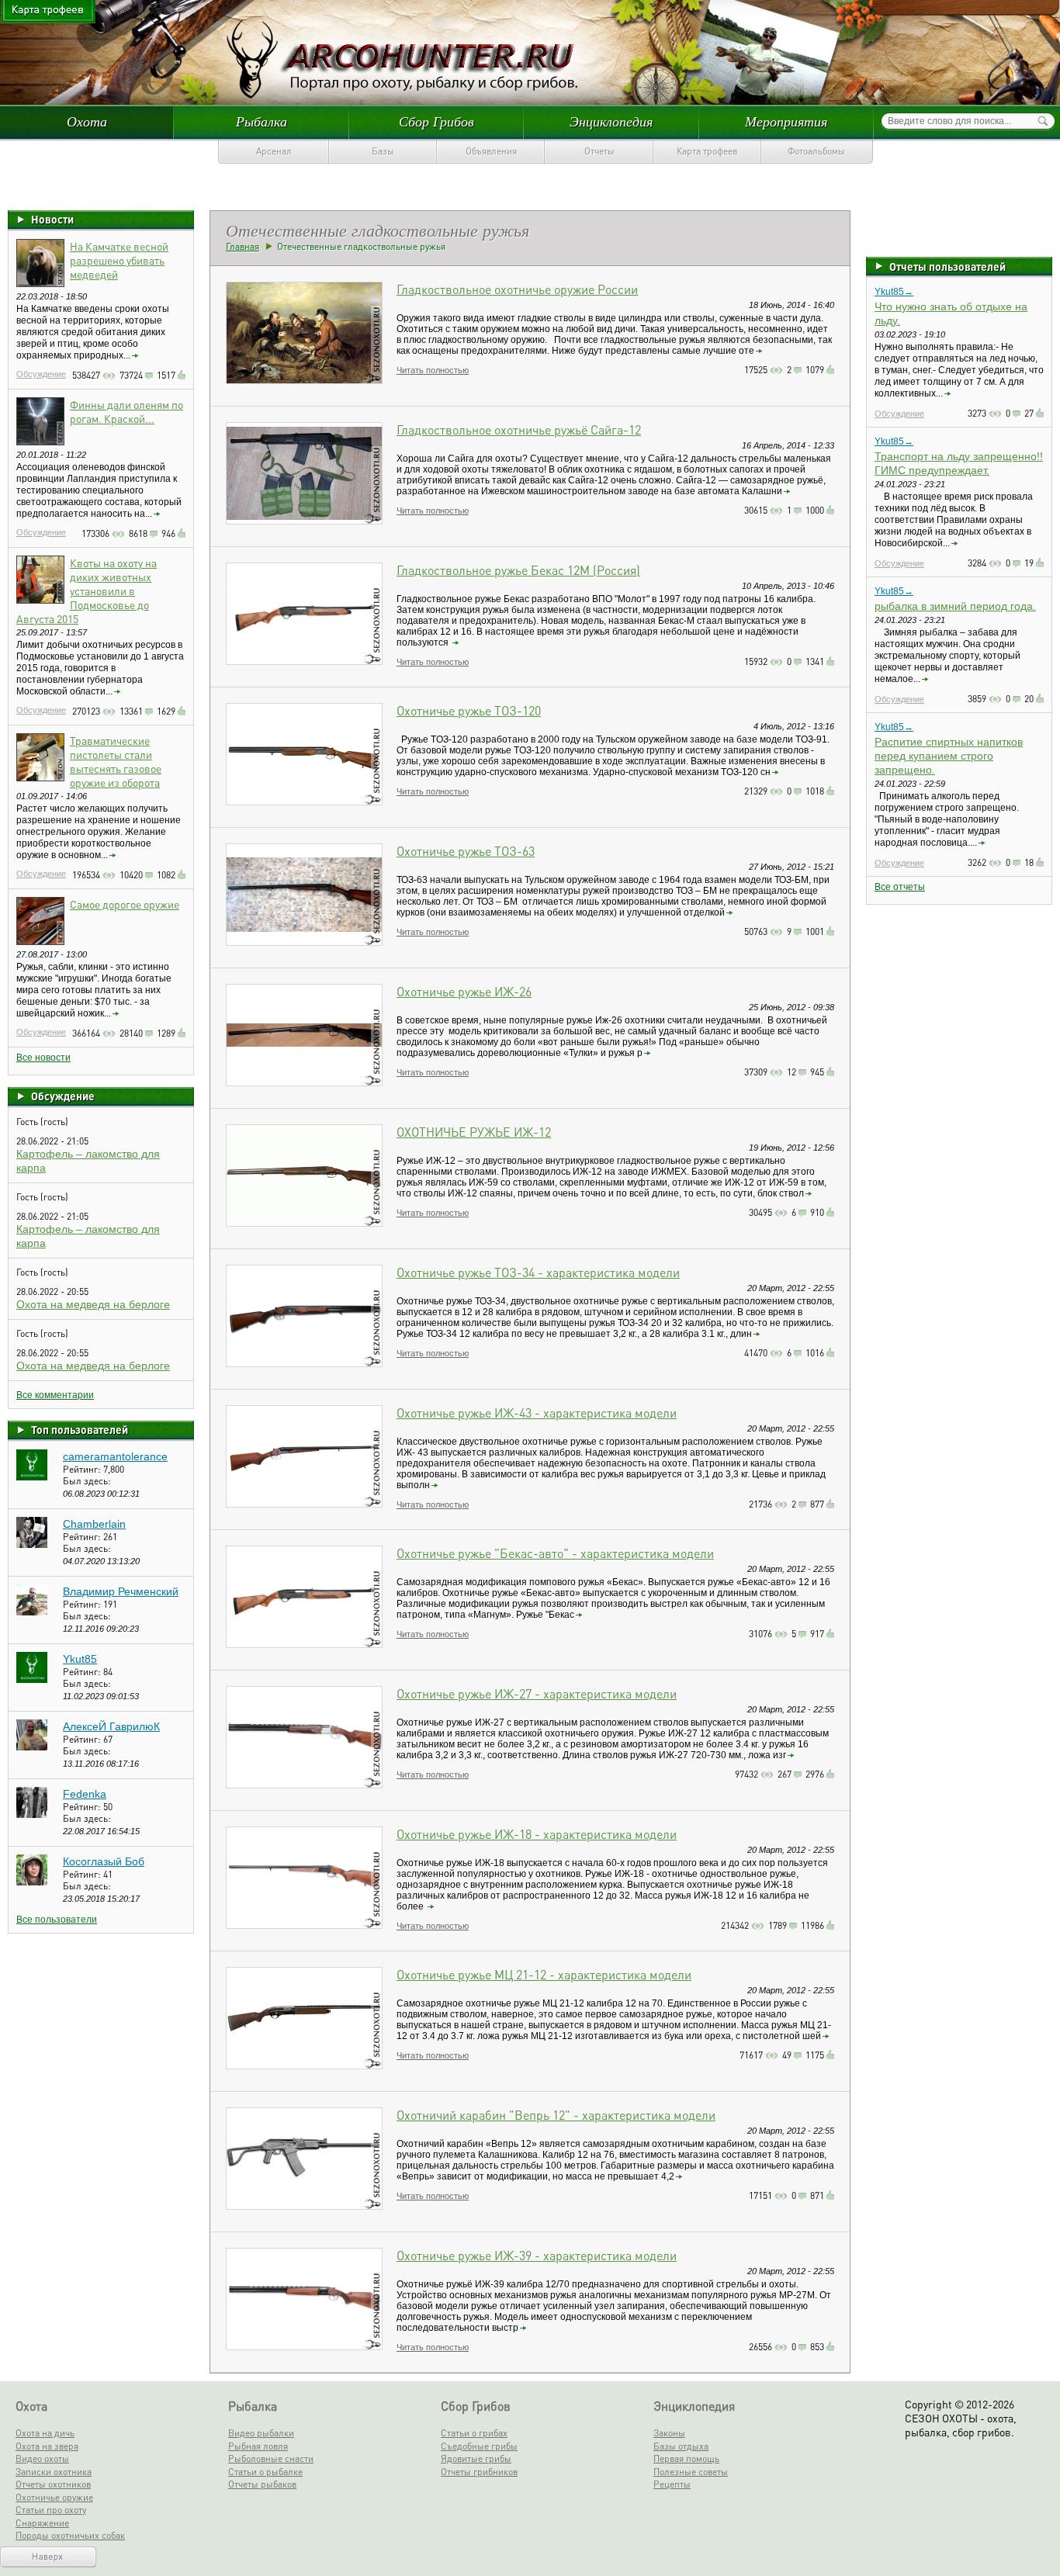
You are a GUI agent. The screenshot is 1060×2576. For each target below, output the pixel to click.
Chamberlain (94, 1524)
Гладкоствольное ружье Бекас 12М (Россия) (518, 570)
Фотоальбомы (816, 151)
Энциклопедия (611, 121)
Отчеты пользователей (947, 266)
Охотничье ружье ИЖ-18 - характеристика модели (537, 1834)
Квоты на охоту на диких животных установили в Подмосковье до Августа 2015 (87, 590)
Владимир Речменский (121, 1591)
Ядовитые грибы (476, 2458)
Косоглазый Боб (104, 1861)
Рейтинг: (83, 1469)
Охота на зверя (47, 2446)
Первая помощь (686, 2458)
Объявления (491, 151)
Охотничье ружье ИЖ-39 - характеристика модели (537, 2255)
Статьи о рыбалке (265, 2472)
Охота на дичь (45, 2433)
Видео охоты (42, 2458)
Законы (669, 2433)
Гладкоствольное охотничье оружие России (517, 289)
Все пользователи (57, 1920)
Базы (383, 151)
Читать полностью (433, 370)
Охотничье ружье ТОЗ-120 (469, 710)
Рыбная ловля (258, 2446)
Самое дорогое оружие (125, 904)
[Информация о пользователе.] (32, 1477)
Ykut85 (80, 1659)
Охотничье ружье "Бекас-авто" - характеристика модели (555, 1553)
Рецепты (672, 2484)
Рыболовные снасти (271, 2458)
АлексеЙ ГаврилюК (111, 1726)
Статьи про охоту (51, 2510)
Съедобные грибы (479, 2446)
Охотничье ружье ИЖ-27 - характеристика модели (537, 1693)
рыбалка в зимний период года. (955, 606)
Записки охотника (54, 2472)
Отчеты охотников (53, 2484)
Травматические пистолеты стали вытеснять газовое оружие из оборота (116, 761)
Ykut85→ (894, 292)
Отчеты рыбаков (262, 2484)
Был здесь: (87, 1481)
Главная (242, 246)
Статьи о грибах (474, 2433)
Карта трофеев (707, 151)
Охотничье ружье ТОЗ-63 (466, 851)
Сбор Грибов (436, 121)
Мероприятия (786, 121)
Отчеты (599, 151)
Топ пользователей (80, 1429)
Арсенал (274, 151)
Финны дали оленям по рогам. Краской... (126, 411)
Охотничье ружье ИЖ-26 (464, 991)
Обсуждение (41, 374)
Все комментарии (55, 1395)
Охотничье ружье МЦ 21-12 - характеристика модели (544, 1974)
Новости (52, 219)
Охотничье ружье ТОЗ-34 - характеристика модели (538, 1272)
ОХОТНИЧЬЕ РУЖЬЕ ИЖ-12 (474, 1132)
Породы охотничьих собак (70, 2535)
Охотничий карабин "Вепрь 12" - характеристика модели (556, 2115)
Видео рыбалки (261, 2433)
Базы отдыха (681, 2446)
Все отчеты (900, 887)
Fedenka (85, 1794)
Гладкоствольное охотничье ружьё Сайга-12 (519, 429)
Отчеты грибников (479, 2472)
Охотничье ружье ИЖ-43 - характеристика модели (537, 1413)
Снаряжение (42, 2523)
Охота (87, 121)
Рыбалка (262, 121)
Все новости (43, 1058)
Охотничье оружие (54, 2497)
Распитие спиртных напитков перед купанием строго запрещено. (949, 756)
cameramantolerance (115, 1456)
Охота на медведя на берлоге (93, 1304)
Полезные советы (691, 2472)
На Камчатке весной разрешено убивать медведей (119, 260)
